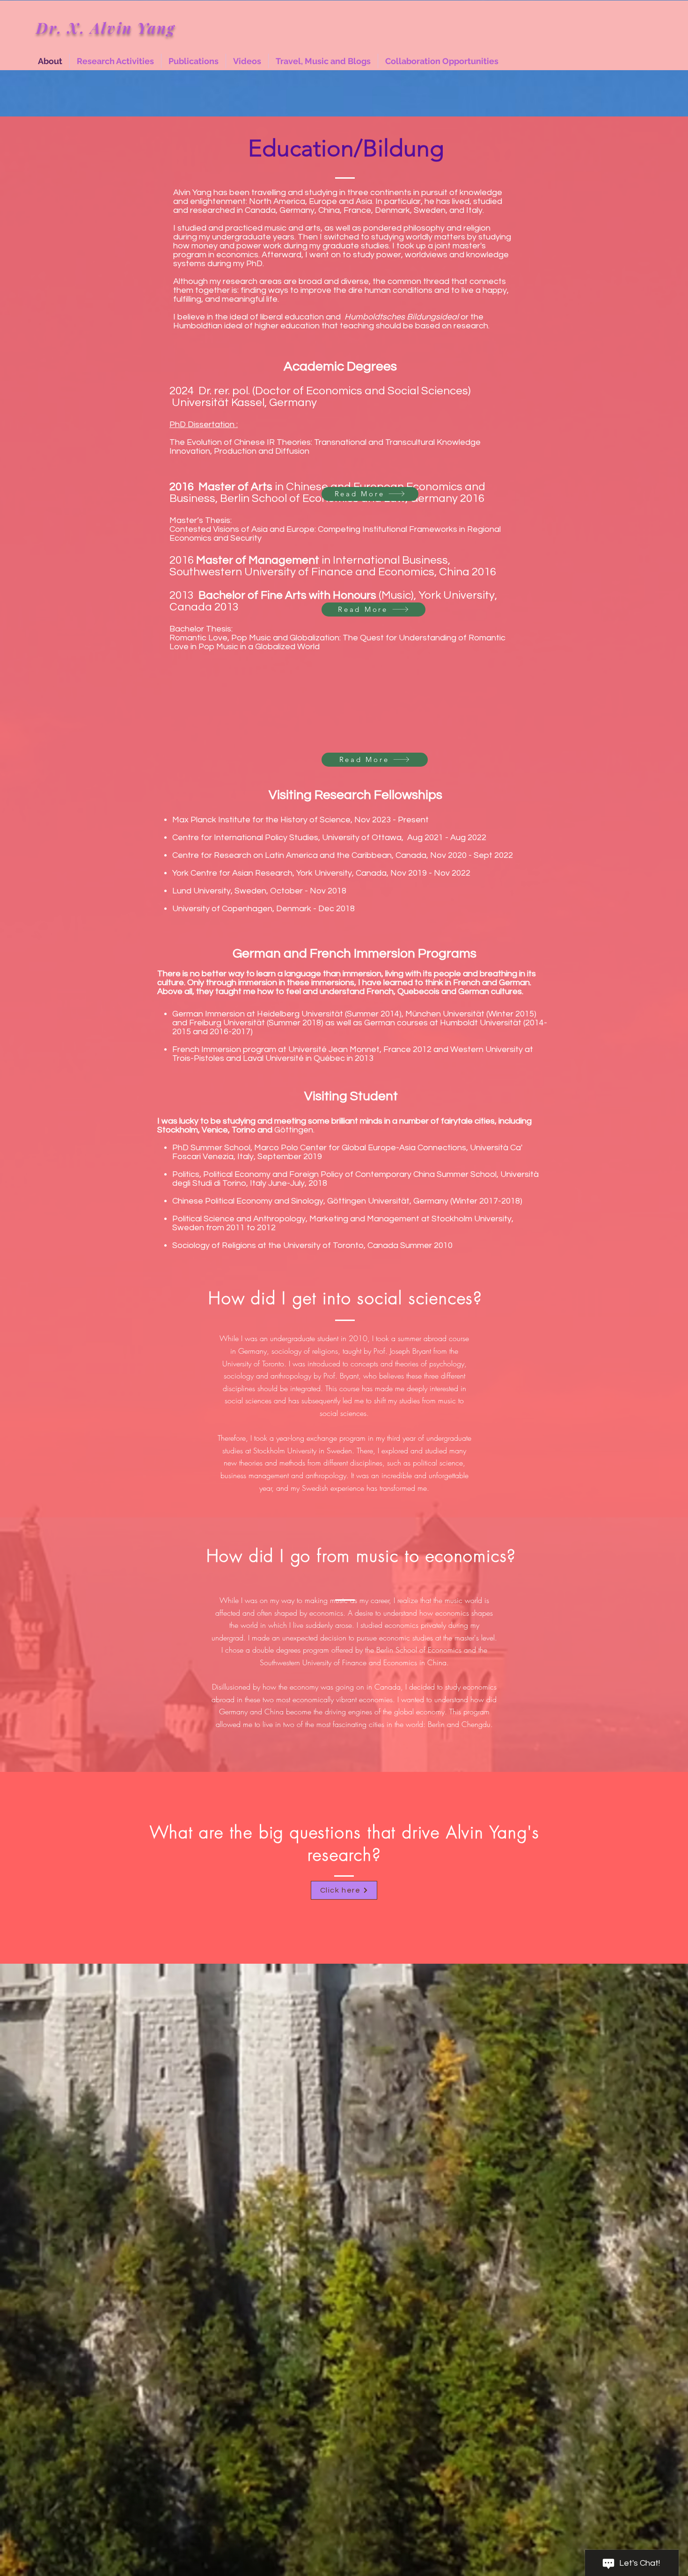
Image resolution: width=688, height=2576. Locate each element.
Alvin (114, 27)
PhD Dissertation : (204, 424)
